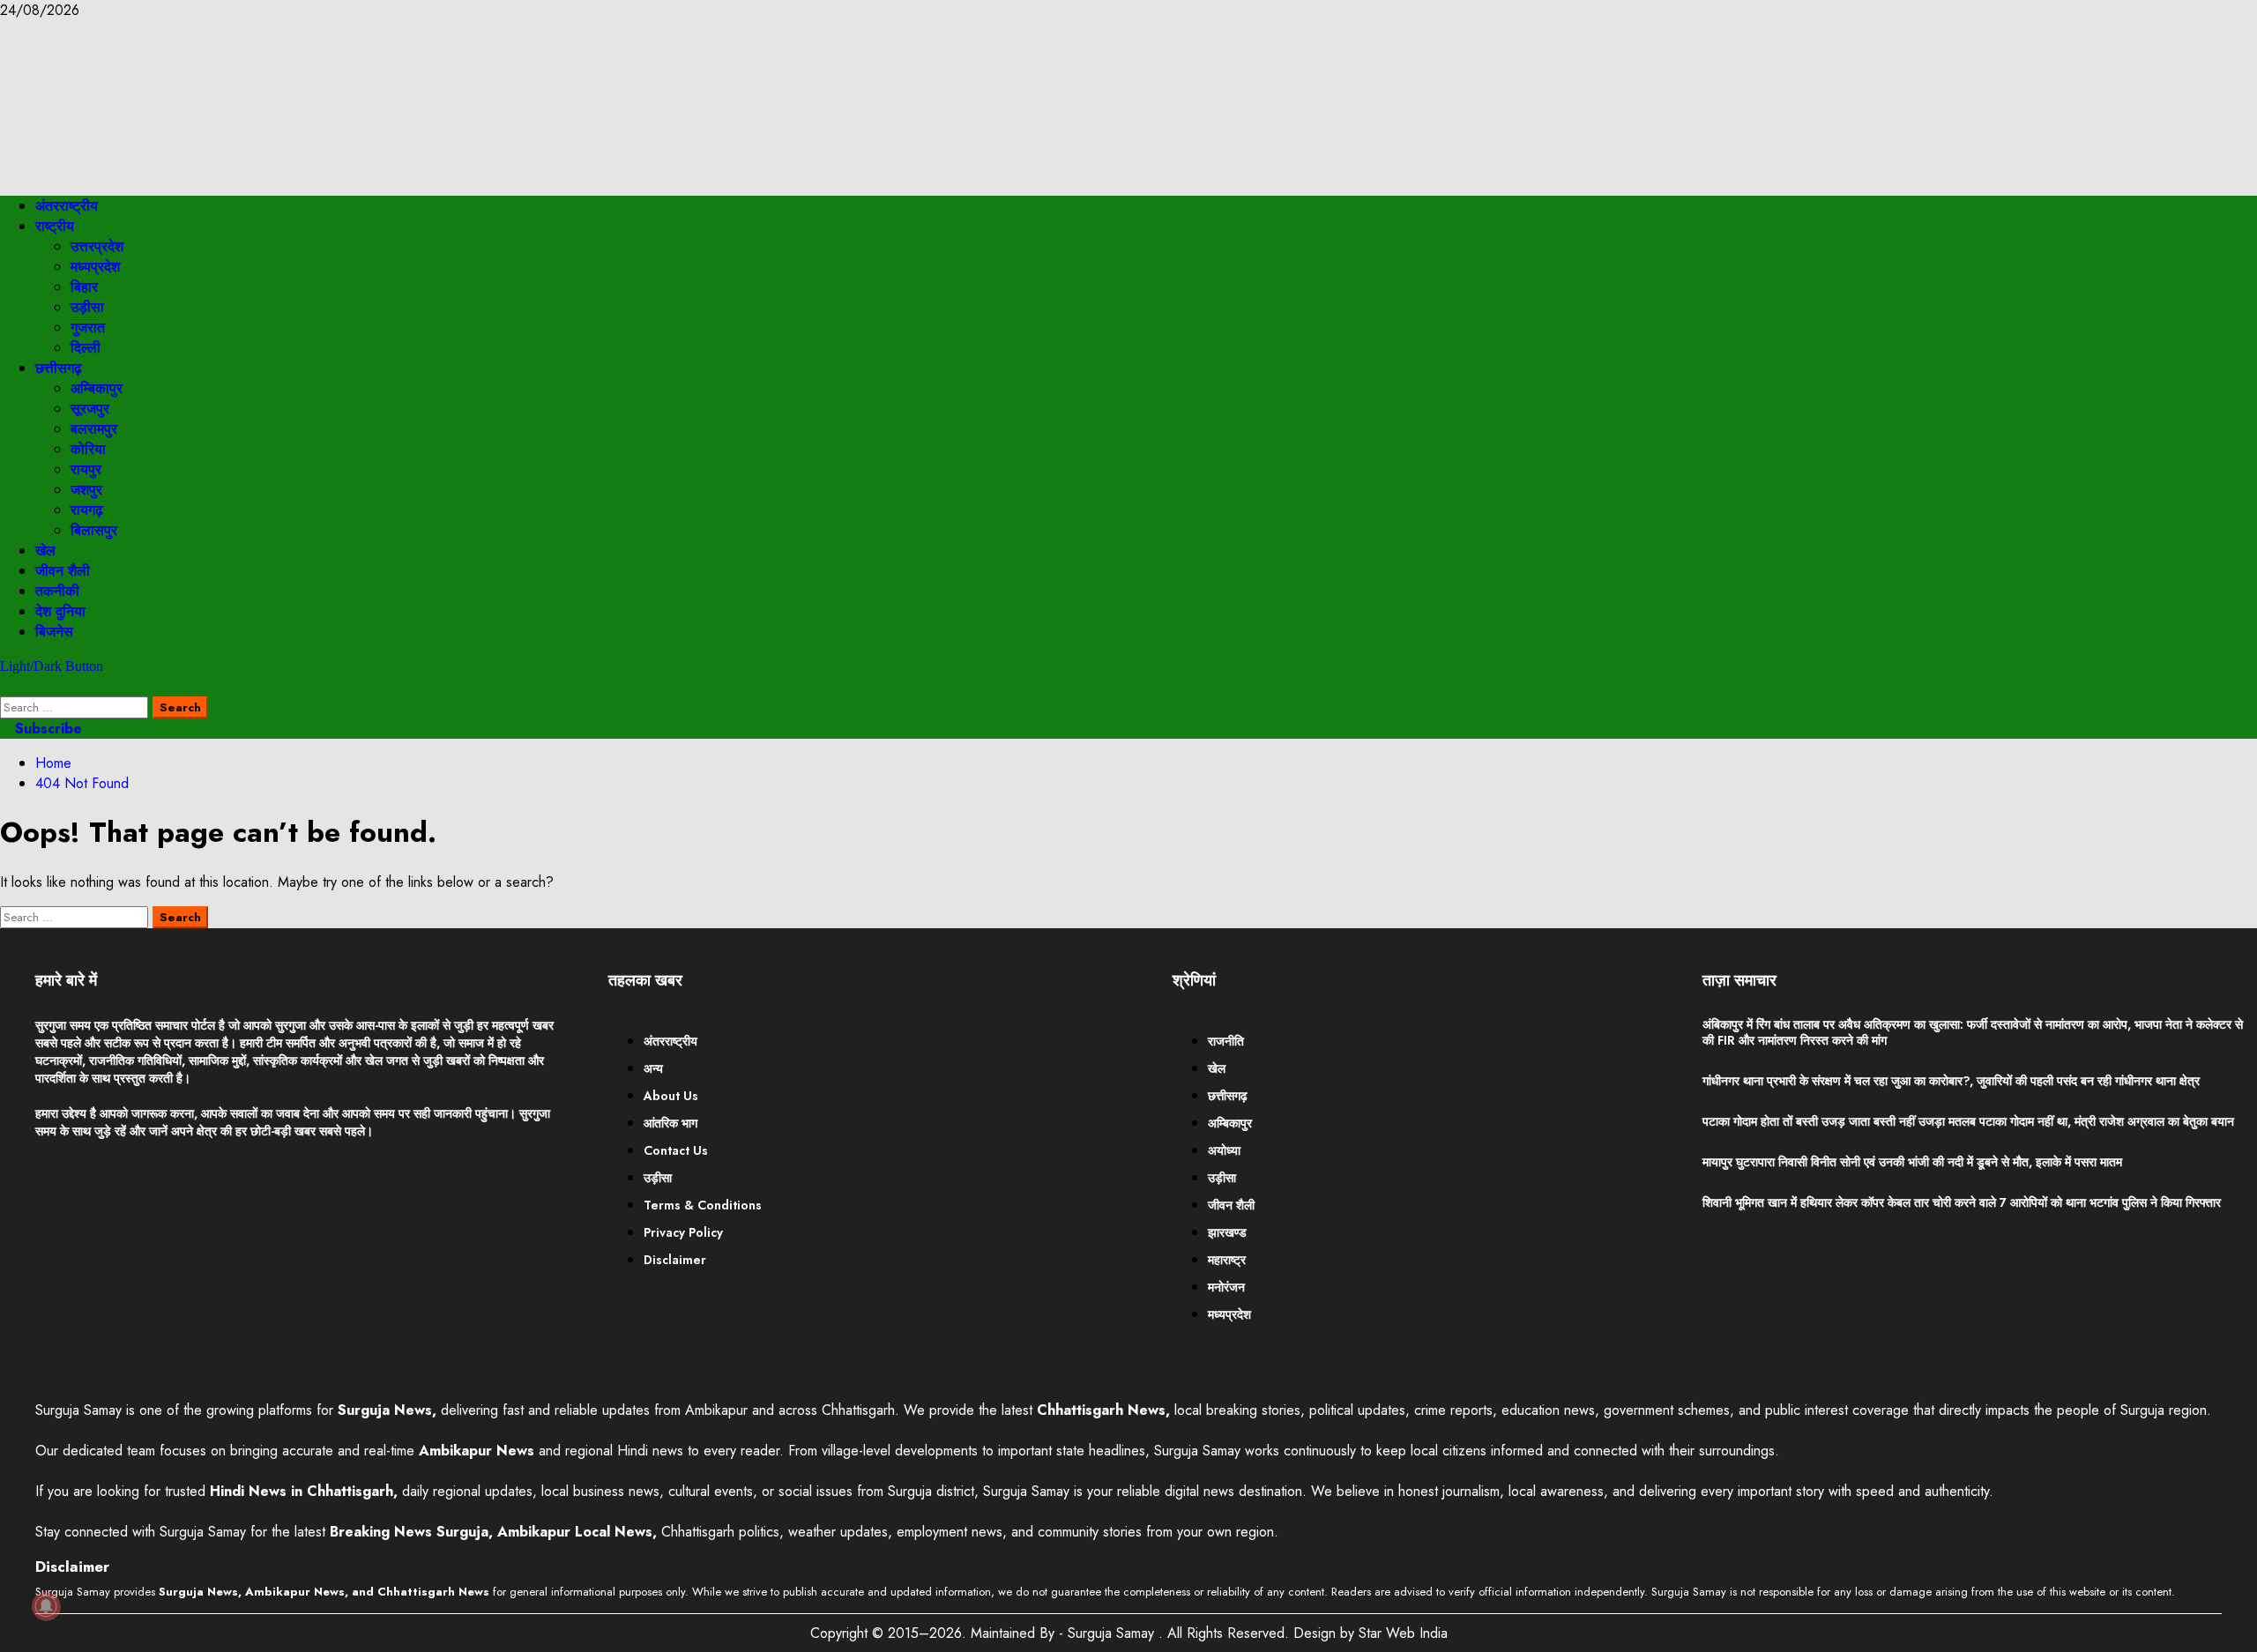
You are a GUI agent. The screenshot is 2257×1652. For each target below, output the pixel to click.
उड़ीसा (87, 307)
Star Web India (1403, 1633)
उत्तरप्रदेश (97, 246)
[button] (5, 686)
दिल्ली (86, 348)
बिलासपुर (94, 530)
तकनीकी (57, 591)
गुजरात (88, 327)
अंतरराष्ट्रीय (67, 206)
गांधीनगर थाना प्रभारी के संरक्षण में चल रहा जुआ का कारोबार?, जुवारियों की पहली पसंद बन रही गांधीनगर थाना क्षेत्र (1951, 1081)
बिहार (84, 287)
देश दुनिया (60, 611)
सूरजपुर (90, 409)
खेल (45, 551)
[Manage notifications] (46, 1606)
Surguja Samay (1113, 1633)
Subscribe (46, 729)
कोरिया (88, 449)
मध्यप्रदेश (95, 267)
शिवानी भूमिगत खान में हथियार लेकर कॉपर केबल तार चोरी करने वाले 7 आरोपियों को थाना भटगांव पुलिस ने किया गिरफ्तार (1962, 1202)
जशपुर (86, 490)
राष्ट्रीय (55, 226)
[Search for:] (76, 707)
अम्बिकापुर (97, 388)
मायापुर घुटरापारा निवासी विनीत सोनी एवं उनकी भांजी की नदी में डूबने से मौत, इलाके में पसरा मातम (1912, 1162)
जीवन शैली (63, 571)
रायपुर (86, 469)
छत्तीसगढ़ (59, 368)
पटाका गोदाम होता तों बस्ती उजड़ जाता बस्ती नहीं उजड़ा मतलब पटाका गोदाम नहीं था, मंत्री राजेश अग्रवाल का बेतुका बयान (1968, 1121)
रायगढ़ (87, 510)
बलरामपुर (94, 429)
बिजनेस (54, 632)
